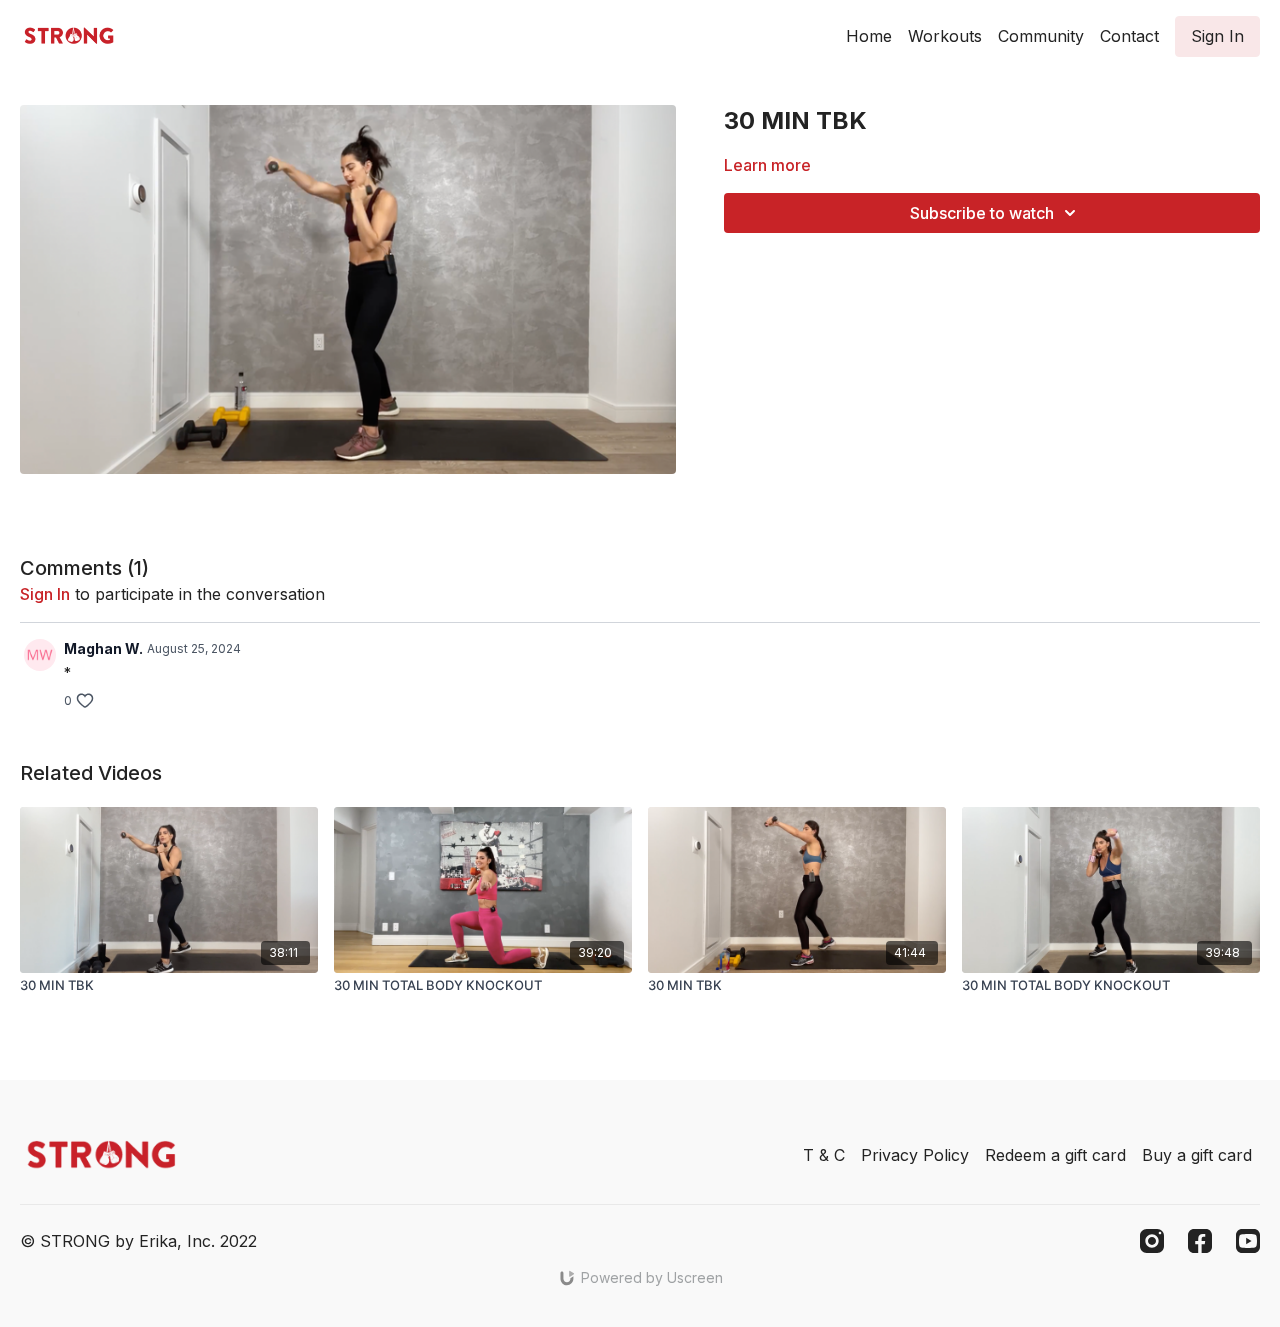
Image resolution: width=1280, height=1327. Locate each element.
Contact (1129, 36)
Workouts (945, 36)
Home (869, 36)
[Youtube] (1248, 1241)
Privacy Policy (915, 1155)
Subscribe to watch (982, 213)
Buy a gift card (1197, 1155)
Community (1041, 36)
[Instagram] (1152, 1241)
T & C (824, 1155)
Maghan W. (103, 648)
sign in (45, 594)
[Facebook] (1200, 1241)
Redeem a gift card (1055, 1155)
